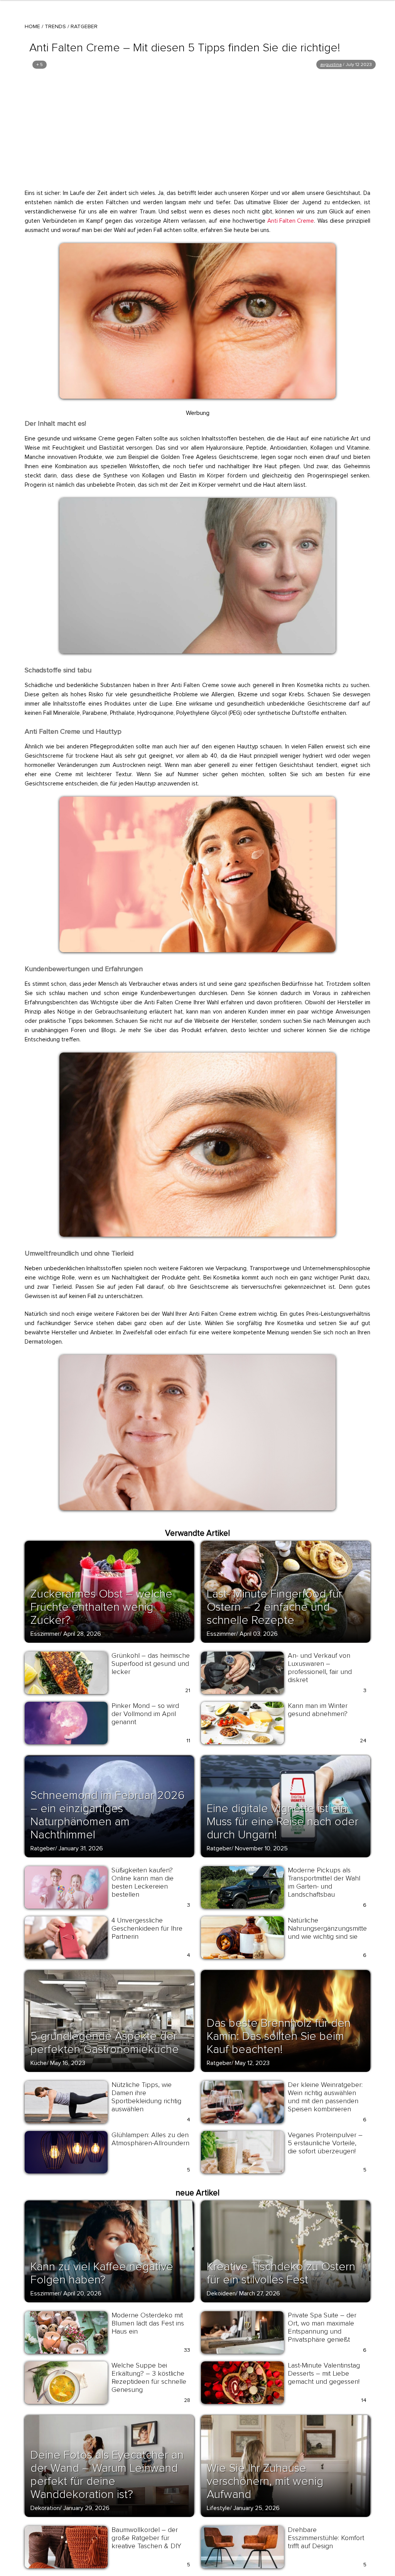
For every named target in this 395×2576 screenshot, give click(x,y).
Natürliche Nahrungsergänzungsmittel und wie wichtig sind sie (328, 1928)
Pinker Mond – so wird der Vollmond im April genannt (145, 1714)
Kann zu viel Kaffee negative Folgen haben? (102, 2273)
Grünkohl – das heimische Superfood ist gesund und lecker (151, 1664)
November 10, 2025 (261, 1848)
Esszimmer (45, 1634)
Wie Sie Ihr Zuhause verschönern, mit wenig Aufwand (265, 2481)
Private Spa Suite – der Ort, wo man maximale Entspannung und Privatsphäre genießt (322, 2327)
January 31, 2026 (81, 1848)
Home (32, 26)
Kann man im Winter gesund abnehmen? (318, 1710)
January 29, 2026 (86, 2508)
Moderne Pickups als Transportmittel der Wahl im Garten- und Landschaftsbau (324, 1882)
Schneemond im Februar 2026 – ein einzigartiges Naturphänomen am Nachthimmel (108, 1815)
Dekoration (45, 2508)
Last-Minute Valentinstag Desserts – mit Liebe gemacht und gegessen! (324, 2373)
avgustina (331, 65)
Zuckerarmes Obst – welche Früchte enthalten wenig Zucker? (101, 1607)
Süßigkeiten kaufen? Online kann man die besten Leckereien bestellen (143, 1882)
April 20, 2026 (82, 2293)
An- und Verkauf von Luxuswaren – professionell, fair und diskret (320, 1668)
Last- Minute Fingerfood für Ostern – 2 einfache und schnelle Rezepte (274, 1607)
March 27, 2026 (260, 2293)
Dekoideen (221, 2293)
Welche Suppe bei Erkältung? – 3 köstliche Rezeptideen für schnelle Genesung (149, 2377)
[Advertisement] (197, 129)
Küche (39, 2063)
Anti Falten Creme (291, 221)
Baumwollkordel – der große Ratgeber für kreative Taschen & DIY (146, 2538)
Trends (55, 26)
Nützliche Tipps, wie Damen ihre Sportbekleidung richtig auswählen (146, 2097)
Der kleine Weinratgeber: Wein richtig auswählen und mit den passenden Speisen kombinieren (325, 2097)
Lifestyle (218, 2508)
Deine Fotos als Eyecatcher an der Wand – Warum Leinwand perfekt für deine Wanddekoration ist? (107, 2475)
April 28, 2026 (82, 1634)
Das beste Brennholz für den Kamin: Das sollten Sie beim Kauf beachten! (279, 2036)
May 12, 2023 (252, 2063)
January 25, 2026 (257, 2508)
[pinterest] (70, 252)
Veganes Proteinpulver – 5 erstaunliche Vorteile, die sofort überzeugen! (325, 2143)
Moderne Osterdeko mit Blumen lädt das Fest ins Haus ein (148, 2323)
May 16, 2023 (68, 2063)
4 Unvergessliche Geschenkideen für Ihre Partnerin (147, 1928)
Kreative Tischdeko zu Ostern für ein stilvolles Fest (281, 2273)
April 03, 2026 (259, 1634)
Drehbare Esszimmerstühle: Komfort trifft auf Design (326, 2538)
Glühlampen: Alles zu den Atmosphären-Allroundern (150, 2139)
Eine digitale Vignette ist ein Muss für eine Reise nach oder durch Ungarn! (283, 1822)
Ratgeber (84, 26)
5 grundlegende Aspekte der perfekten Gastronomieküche (105, 2043)
